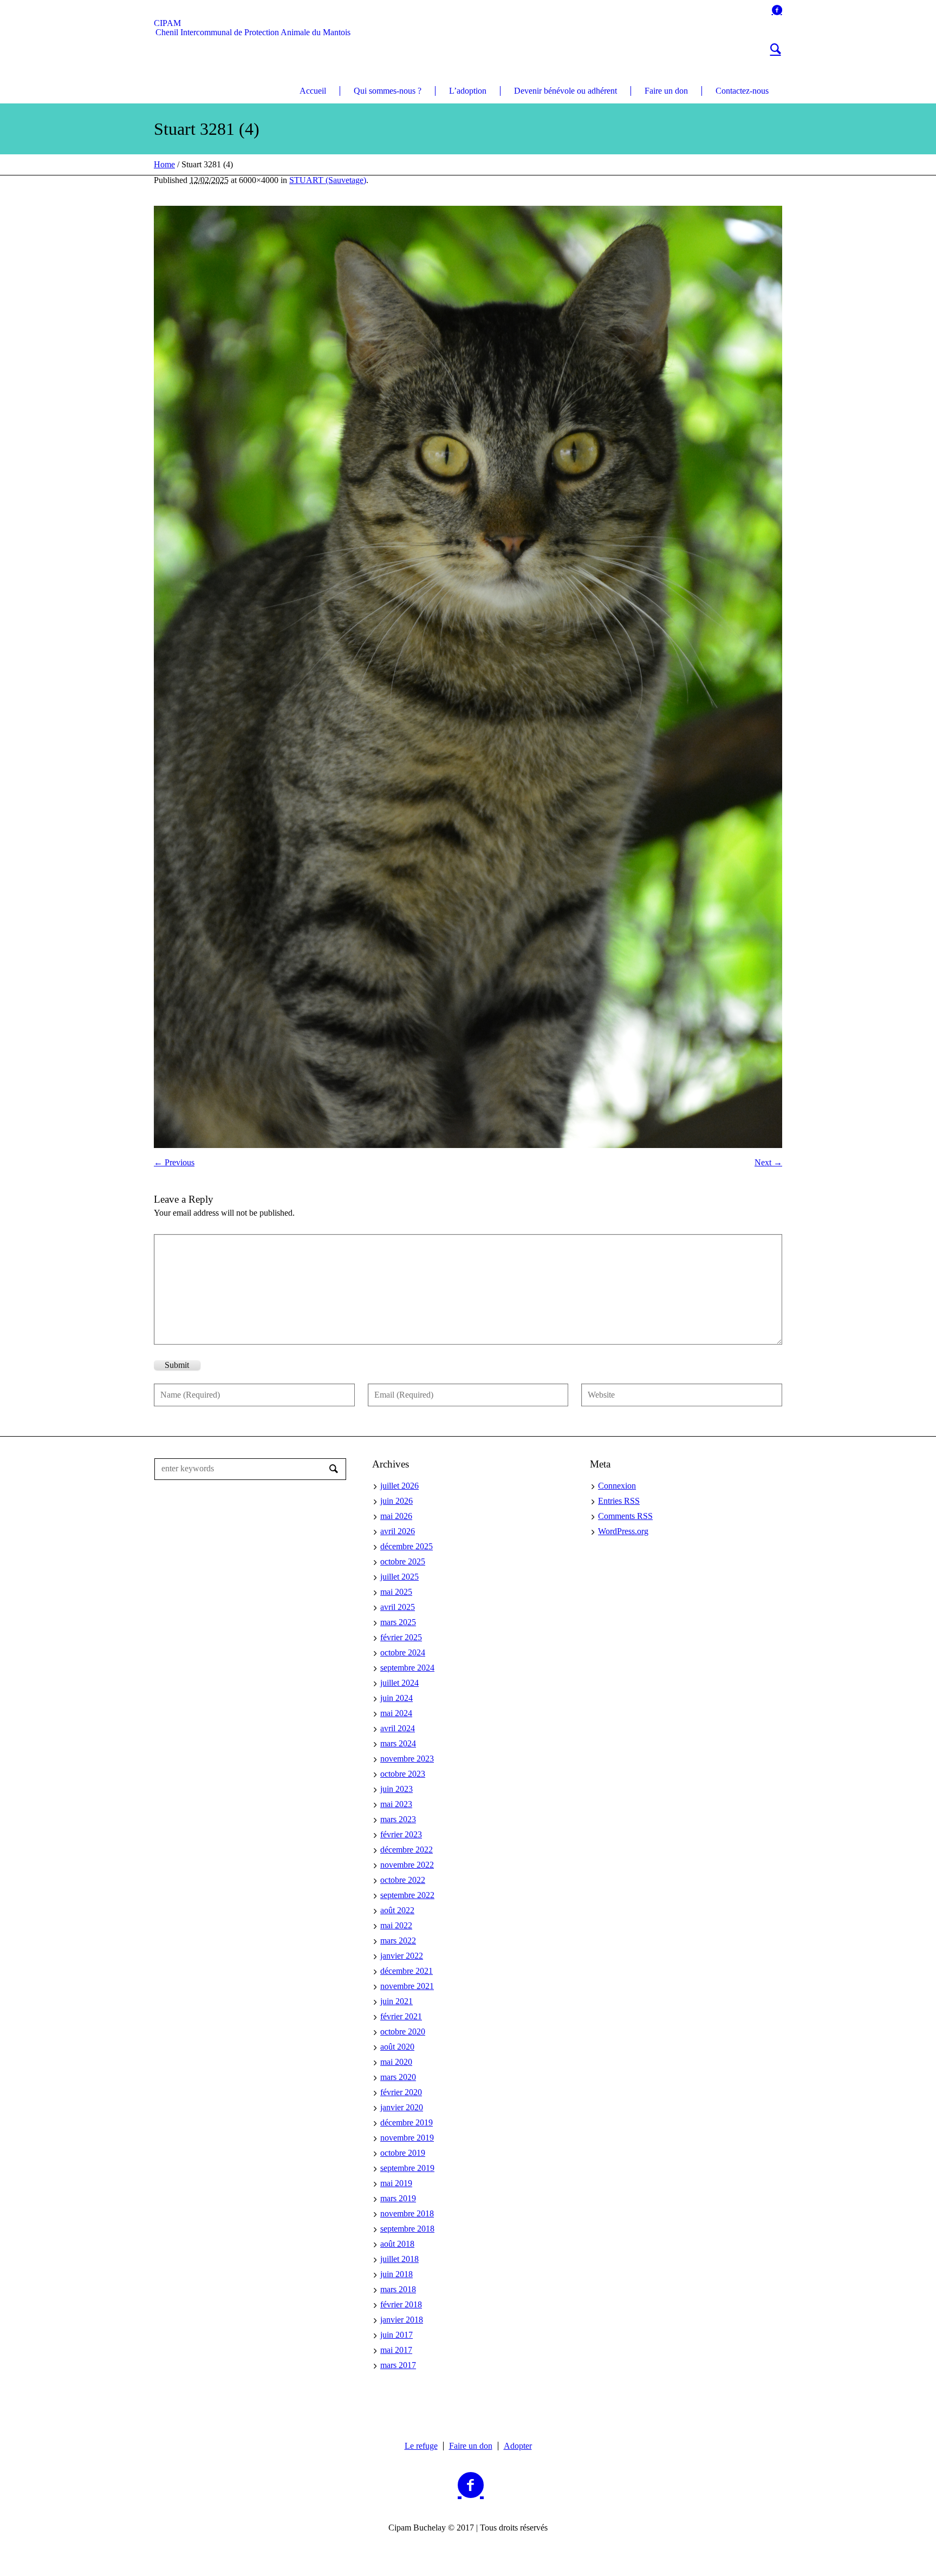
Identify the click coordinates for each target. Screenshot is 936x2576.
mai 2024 (396, 1713)
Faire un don (471, 2446)
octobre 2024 (403, 1652)
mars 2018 (398, 2289)
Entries (619, 1501)
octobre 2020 (403, 2032)
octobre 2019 (403, 2153)
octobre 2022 (403, 1880)
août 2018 (397, 2244)
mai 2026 (396, 1516)
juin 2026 (396, 1501)
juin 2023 (396, 1789)
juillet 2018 (399, 2259)
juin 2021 (396, 2001)
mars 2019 (398, 2198)
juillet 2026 (399, 1486)
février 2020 (401, 2092)
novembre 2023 (407, 1759)
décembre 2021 (407, 1971)
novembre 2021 (407, 1986)
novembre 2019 (407, 2138)
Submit (177, 1365)
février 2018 (401, 2304)
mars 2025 (398, 1622)
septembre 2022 (407, 1895)
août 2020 (397, 2047)
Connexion (617, 1486)
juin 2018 (396, 2274)
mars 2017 (398, 2365)
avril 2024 (398, 1728)
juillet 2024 (399, 1683)
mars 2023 (398, 1819)
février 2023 (401, 1834)
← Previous (174, 1162)
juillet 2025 (399, 1577)
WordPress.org (623, 1531)
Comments (625, 1516)
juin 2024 (396, 1698)
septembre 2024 (407, 1668)
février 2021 (401, 2016)
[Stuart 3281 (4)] (468, 677)
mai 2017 (396, 2350)
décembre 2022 (407, 1850)
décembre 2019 (407, 2122)
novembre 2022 (407, 1865)
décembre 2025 (407, 1546)
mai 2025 (396, 1592)
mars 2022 (398, 1941)
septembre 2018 (407, 2229)
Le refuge (421, 2446)
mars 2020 (398, 2077)
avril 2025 (398, 1607)
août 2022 (397, 1910)
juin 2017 (396, 2335)
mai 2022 (396, 1925)
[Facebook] (777, 10)
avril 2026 (398, 1531)
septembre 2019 (407, 2168)
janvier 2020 (402, 2107)
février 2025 (401, 1637)
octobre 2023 (403, 1774)
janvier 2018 (402, 2320)
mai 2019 (396, 2183)
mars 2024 (398, 1743)
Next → (768, 1162)
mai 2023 (396, 1804)
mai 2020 (396, 2062)
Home (164, 164)
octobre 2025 (403, 1561)
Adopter (518, 2446)
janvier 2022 (402, 1956)
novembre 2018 (407, 2213)
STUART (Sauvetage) (328, 180)
